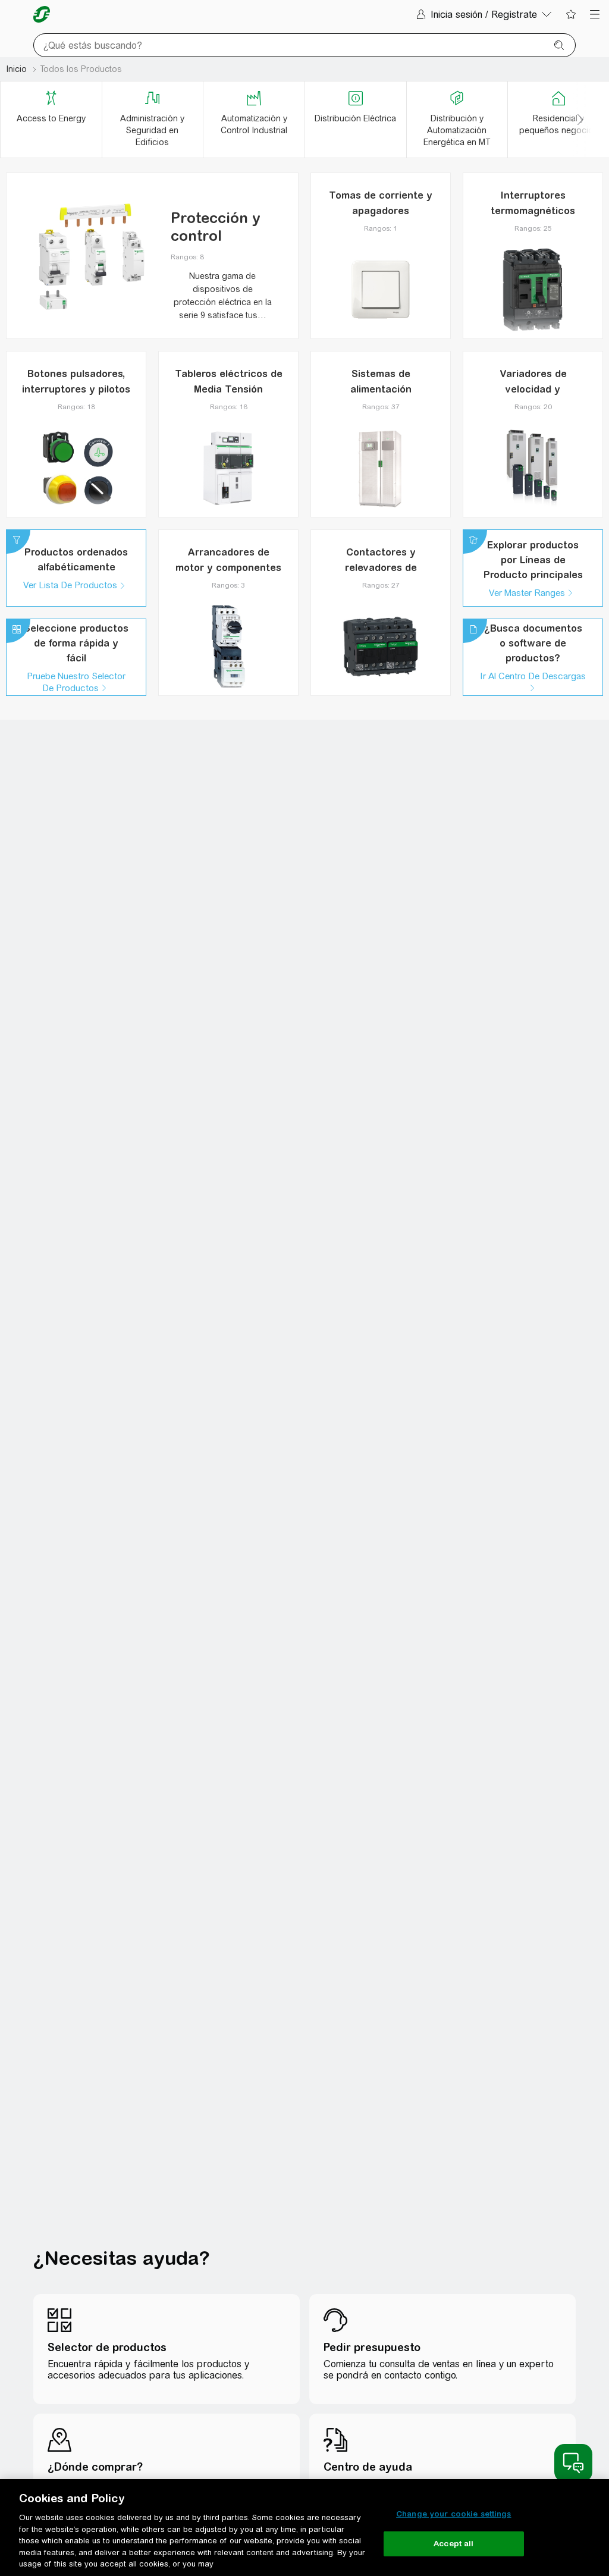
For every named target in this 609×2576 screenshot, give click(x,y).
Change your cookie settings (454, 2514)
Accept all (453, 2544)
